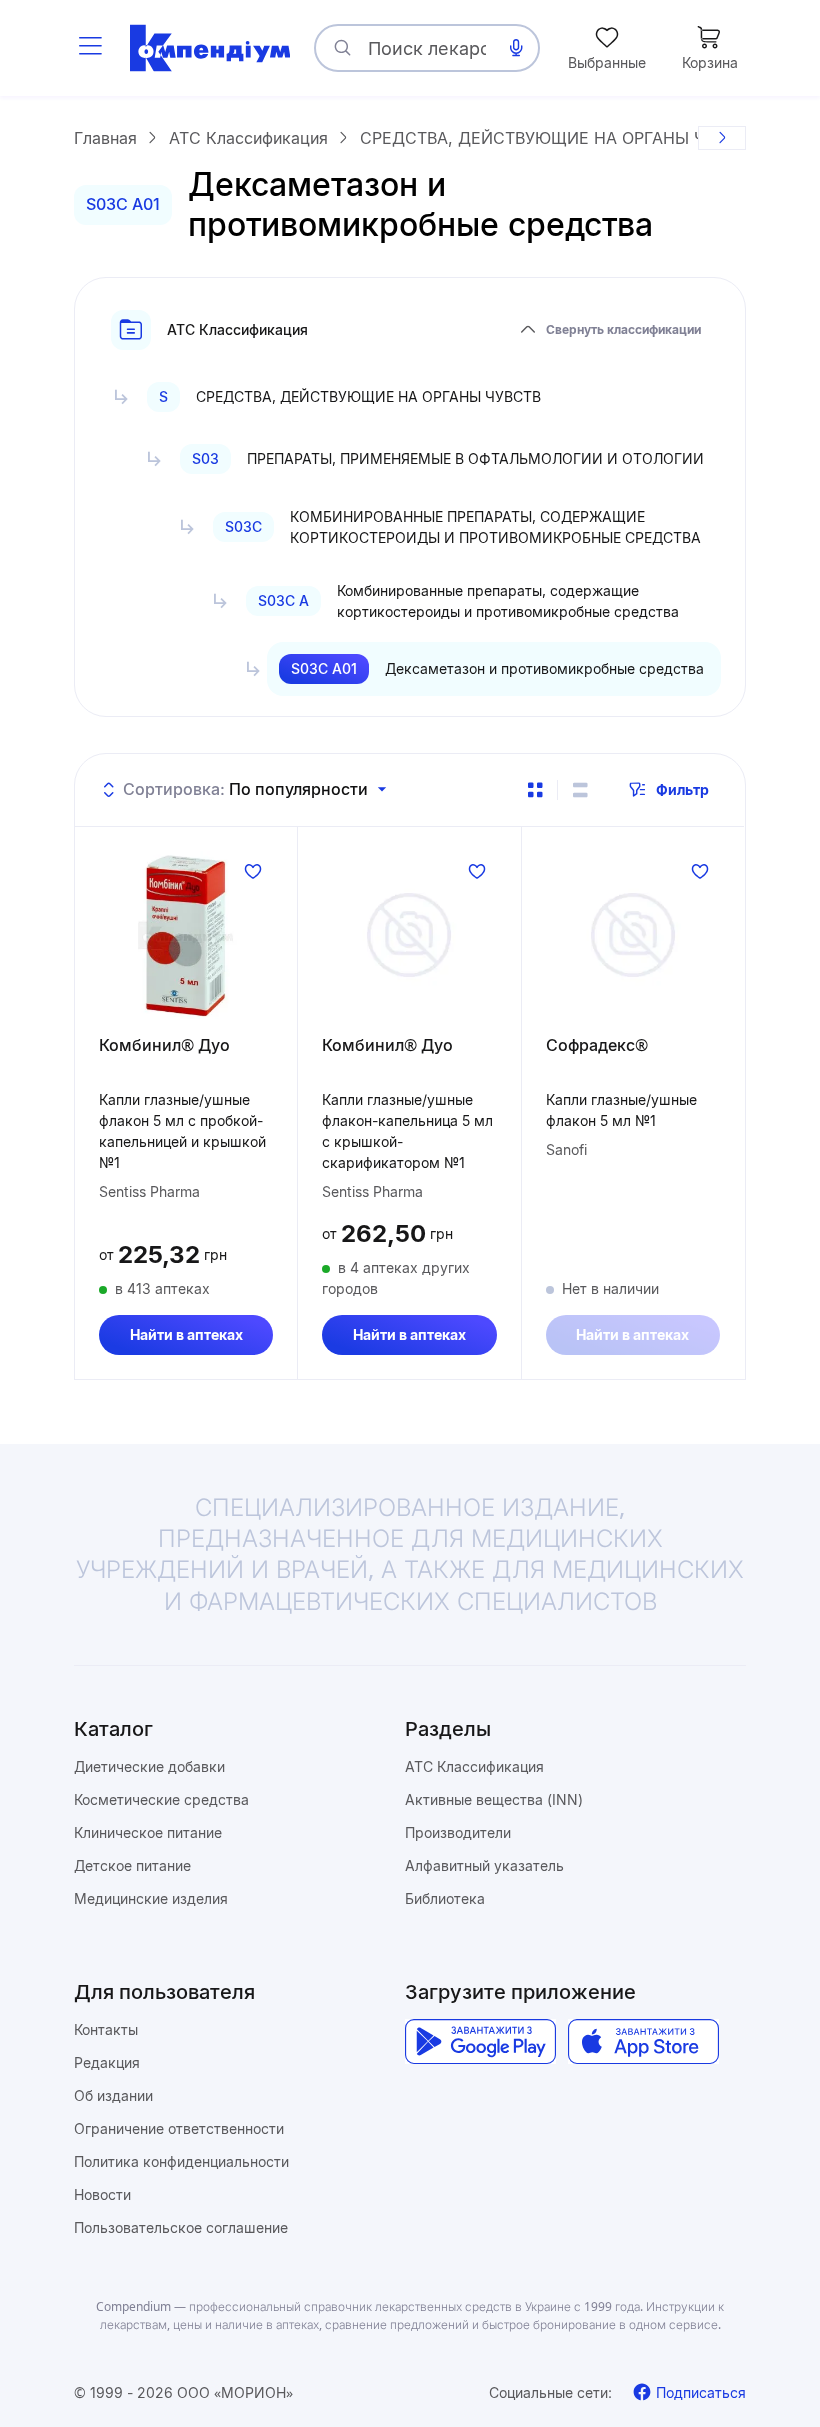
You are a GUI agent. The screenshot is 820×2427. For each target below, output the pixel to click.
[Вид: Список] (580, 790)
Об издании (113, 2095)
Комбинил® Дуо (164, 1045)
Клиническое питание (148, 1832)
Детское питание (132, 1865)
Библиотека (445, 1898)
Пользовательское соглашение (181, 2227)
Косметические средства (161, 1799)
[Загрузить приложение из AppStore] (643, 2041)
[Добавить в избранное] (253, 871)
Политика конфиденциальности (181, 2161)
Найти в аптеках (186, 1334)
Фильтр (682, 789)
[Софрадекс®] (633, 935)
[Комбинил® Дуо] (186, 935)
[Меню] (90, 48)
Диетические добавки (149, 1766)
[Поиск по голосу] (516, 48)
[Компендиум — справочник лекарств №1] (210, 48)
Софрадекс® (597, 1045)
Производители (458, 1832)
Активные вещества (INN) (494, 1799)
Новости (102, 2194)
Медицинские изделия (151, 1898)
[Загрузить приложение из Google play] (480, 2041)
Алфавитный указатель (484, 1865)
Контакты (106, 2029)
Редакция (107, 2062)
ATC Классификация (474, 1766)
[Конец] (722, 138)
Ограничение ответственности (179, 2128)
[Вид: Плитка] (535, 790)
